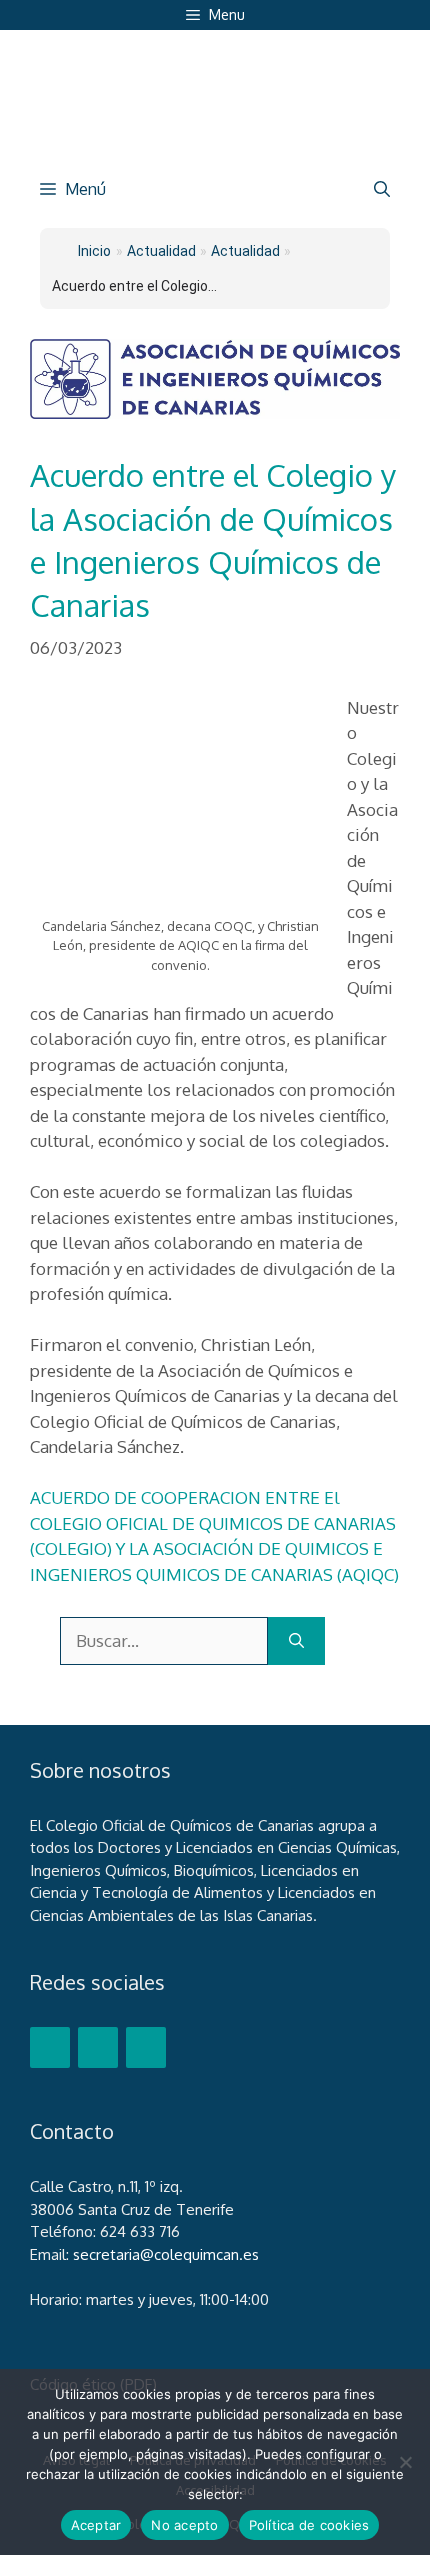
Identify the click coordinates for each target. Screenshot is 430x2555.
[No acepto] (405, 2462)
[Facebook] (50, 2047)
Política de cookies (309, 2525)
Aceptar (96, 2525)
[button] (382, 189)
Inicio (94, 251)
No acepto (184, 2525)
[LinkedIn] (146, 2047)
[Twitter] (98, 2047)
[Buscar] (296, 1641)
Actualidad (245, 251)
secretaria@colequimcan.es (166, 2254)
